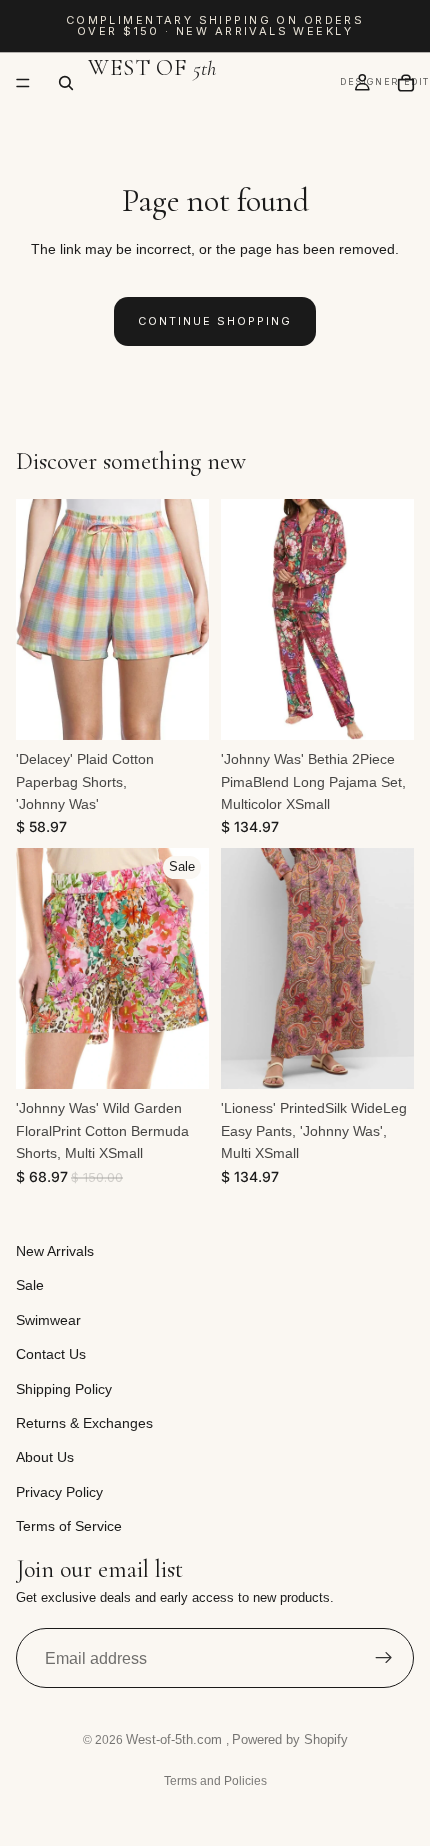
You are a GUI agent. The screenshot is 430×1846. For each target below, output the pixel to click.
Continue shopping (215, 321)
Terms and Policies (215, 1781)
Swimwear (48, 1320)
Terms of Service (69, 1526)
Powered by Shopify (290, 1739)
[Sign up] (384, 1659)
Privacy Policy (59, 1492)
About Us (45, 1458)
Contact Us (51, 1354)
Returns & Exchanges (84, 1423)
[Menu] (23, 83)
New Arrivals (55, 1251)
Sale (30, 1286)
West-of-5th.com (176, 1739)
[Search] (66, 83)
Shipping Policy (64, 1389)
